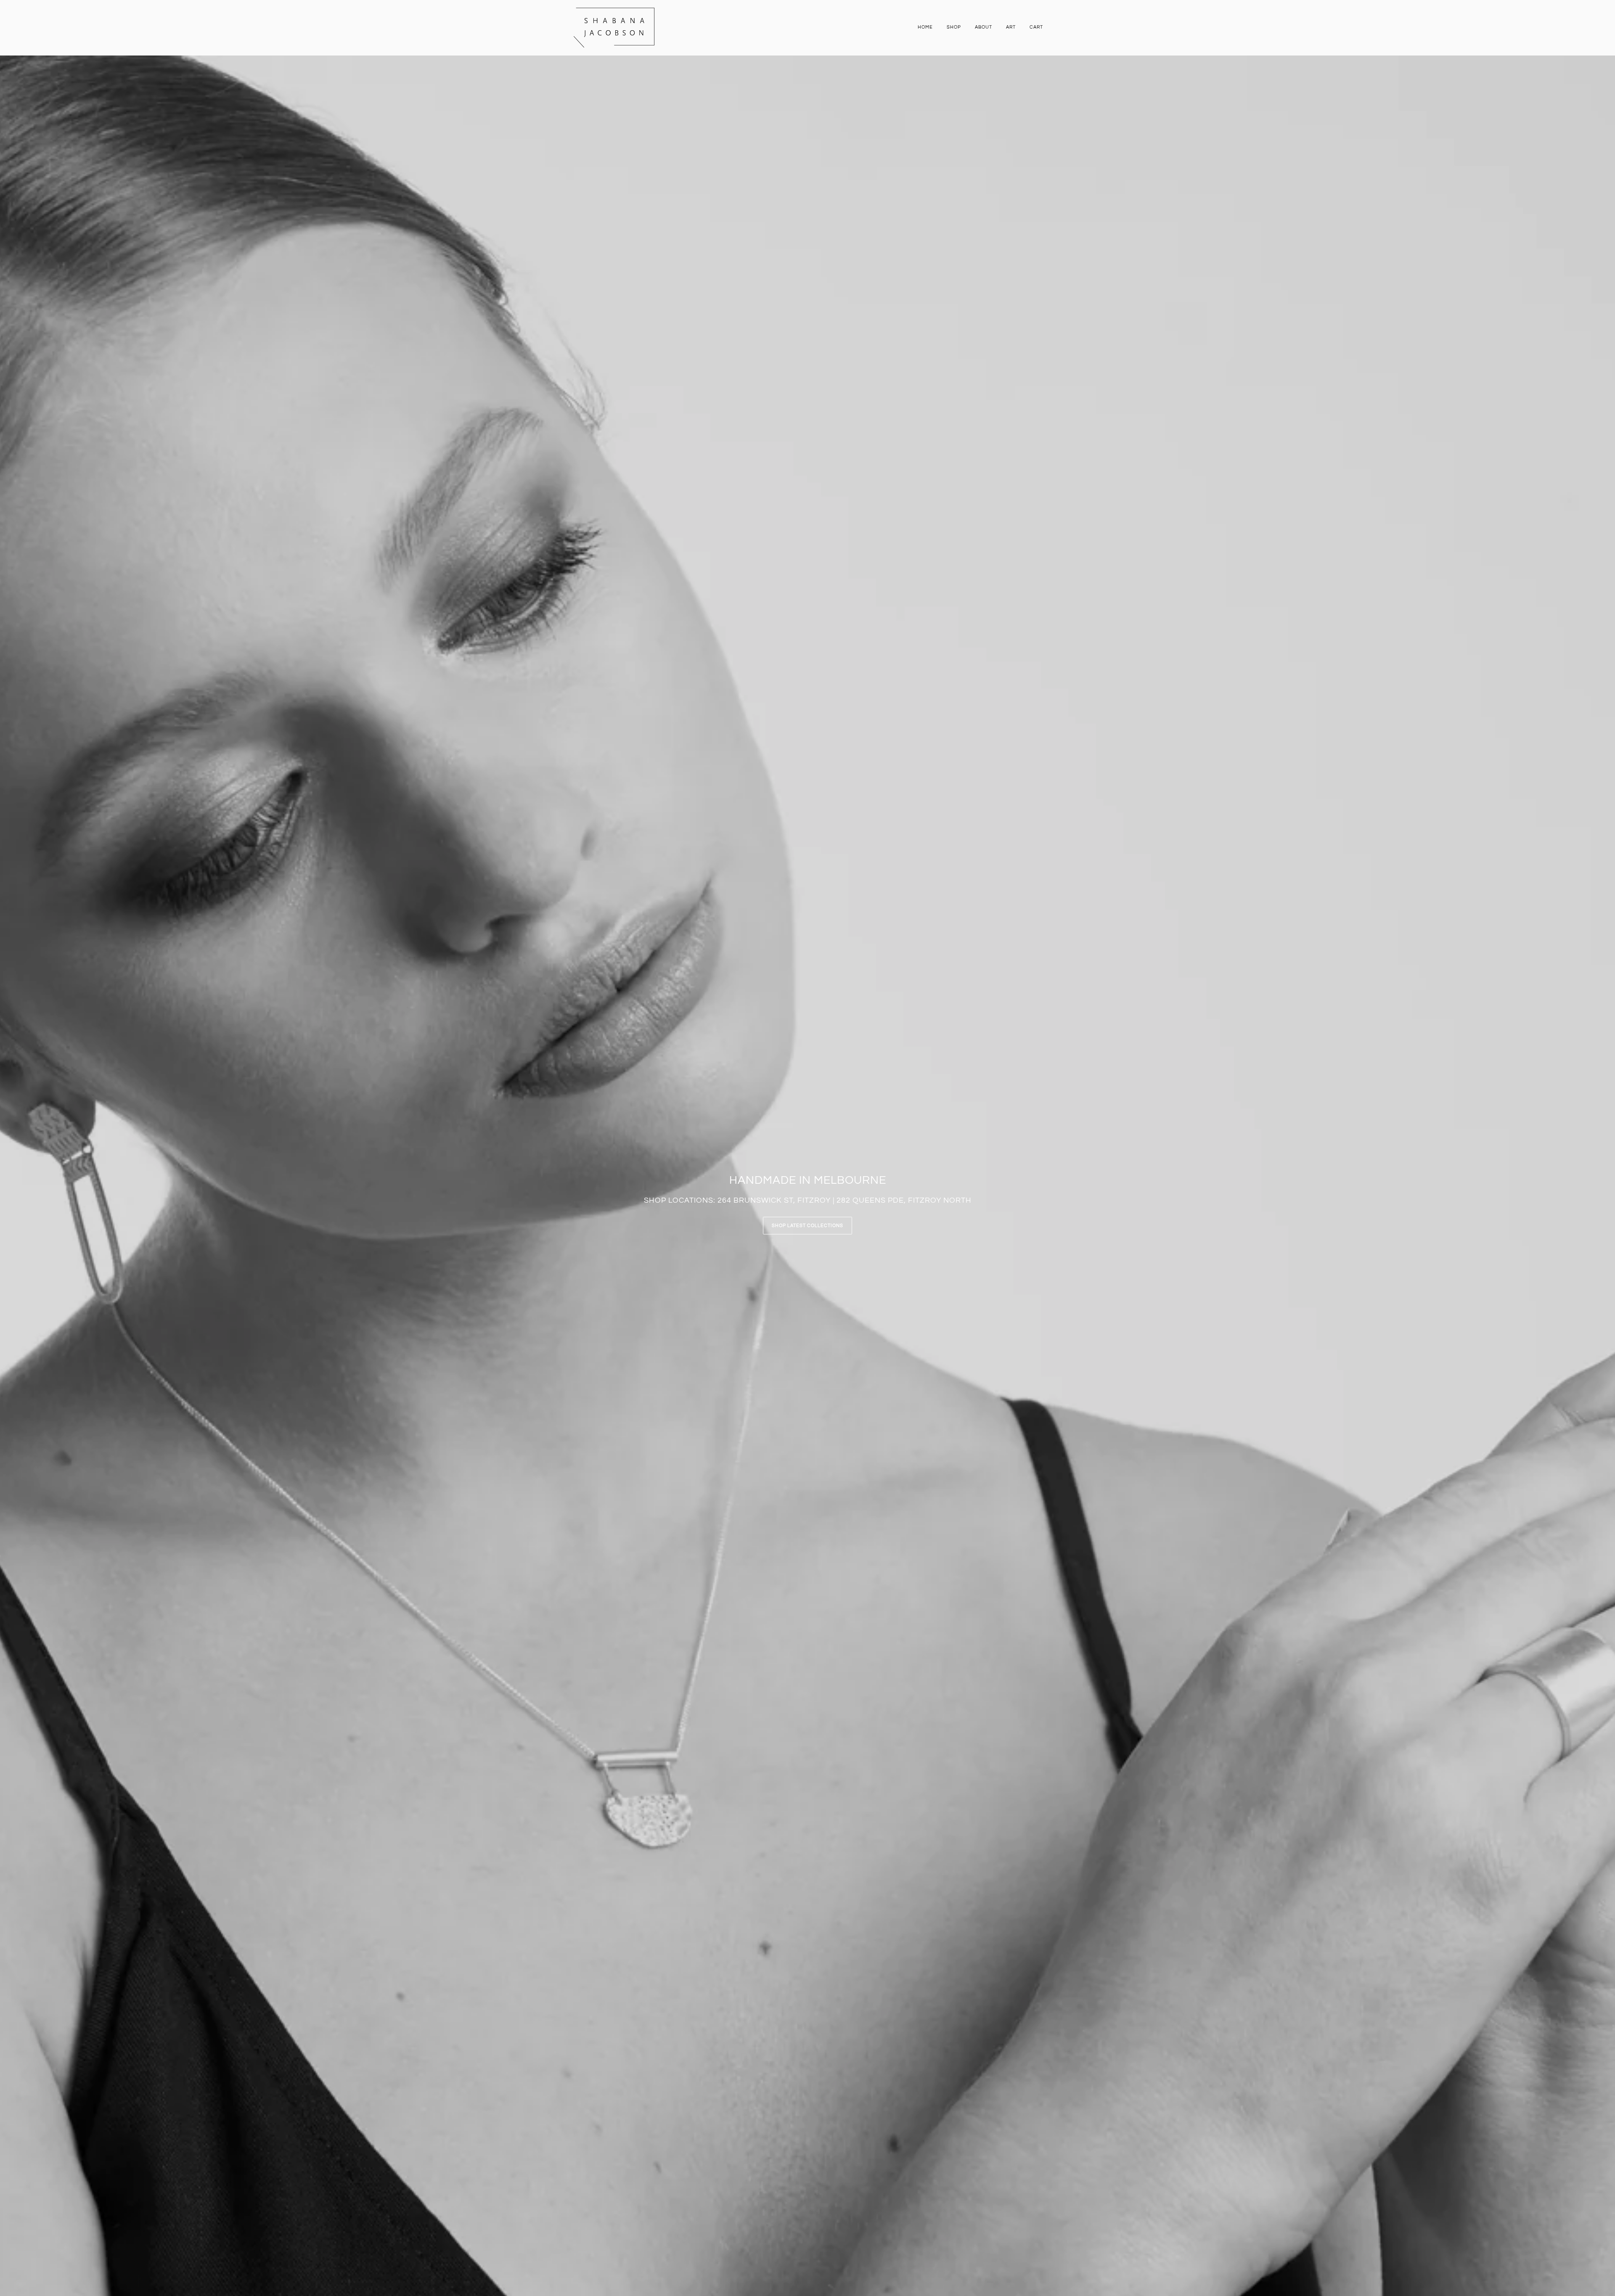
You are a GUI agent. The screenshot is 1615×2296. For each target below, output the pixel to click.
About (984, 27)
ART (1011, 27)
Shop (954, 27)
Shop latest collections (807, 1226)
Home (925, 27)
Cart (1036, 27)
